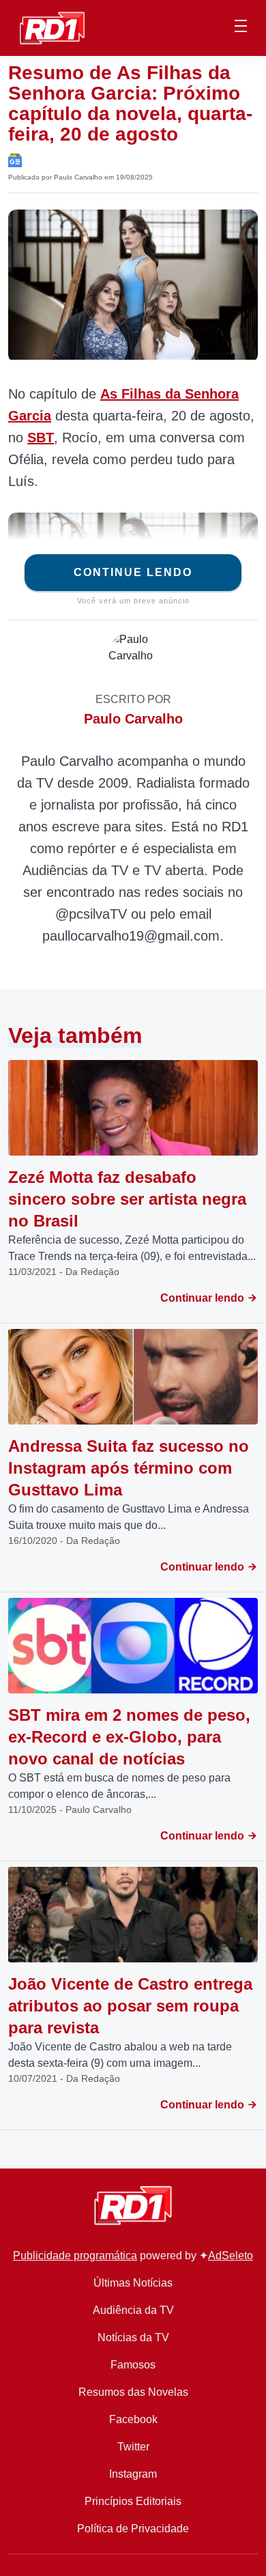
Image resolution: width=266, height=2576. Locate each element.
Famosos (133, 2365)
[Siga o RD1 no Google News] (15, 159)
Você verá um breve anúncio (133, 601)
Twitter (133, 2447)
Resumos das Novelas (133, 2392)
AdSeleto (231, 2256)
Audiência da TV (133, 2310)
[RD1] (52, 27)
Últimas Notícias (133, 2283)
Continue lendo (133, 572)
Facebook (133, 2419)
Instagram (133, 2474)
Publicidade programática (75, 2256)
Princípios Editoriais (133, 2501)
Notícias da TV (133, 2337)
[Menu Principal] (241, 28)
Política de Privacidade (133, 2529)
